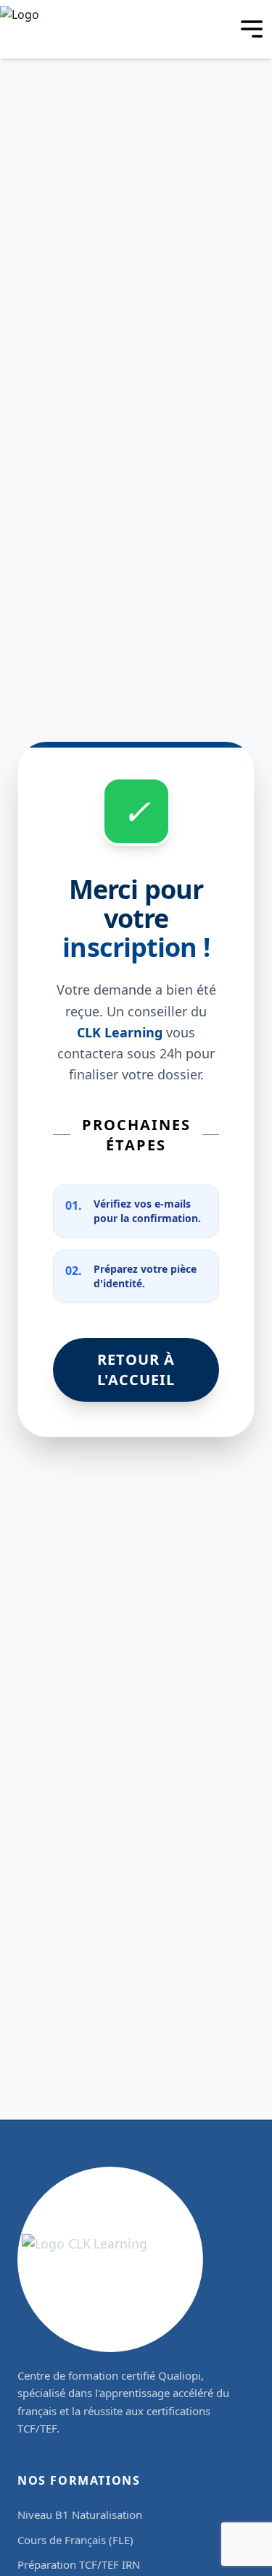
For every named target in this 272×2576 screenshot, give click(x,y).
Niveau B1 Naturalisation (80, 2514)
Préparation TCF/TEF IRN (79, 2564)
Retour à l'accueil (136, 1369)
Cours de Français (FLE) (75, 2540)
